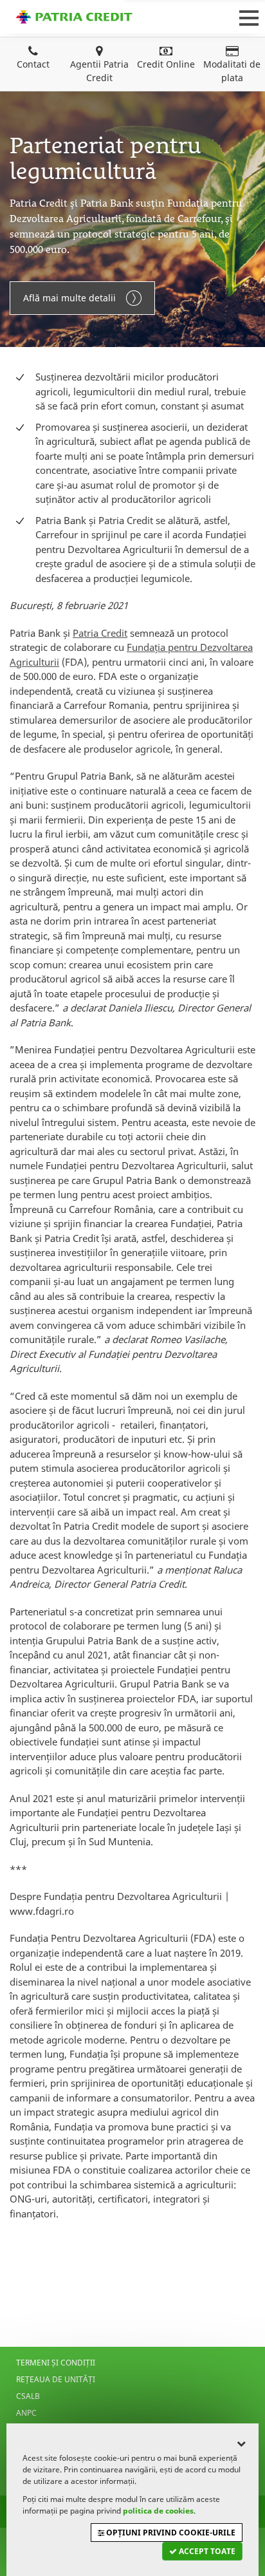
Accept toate (206, 2551)
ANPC (26, 2413)
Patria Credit (74, 17)
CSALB (28, 2396)
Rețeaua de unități (56, 2379)
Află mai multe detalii (69, 298)
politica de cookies (158, 2511)
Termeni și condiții (56, 2363)
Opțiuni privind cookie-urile (170, 2533)
